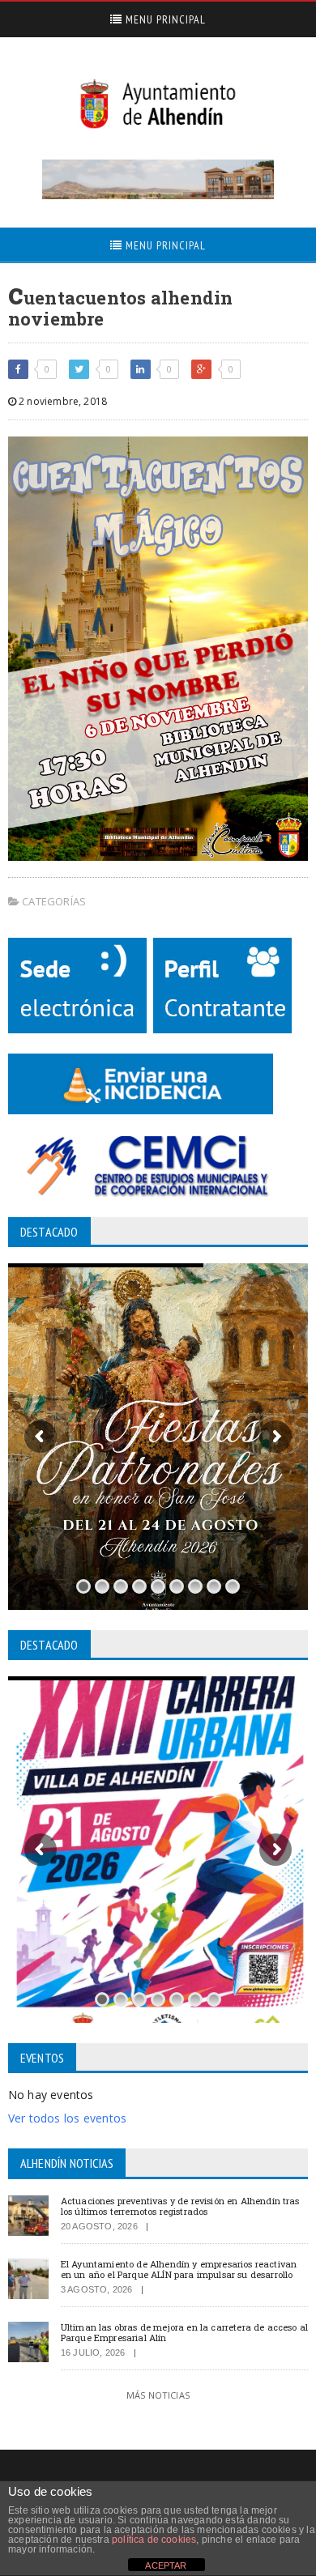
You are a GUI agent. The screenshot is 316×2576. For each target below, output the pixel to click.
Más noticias (158, 2395)
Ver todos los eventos (67, 2118)
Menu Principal (164, 19)
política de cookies (154, 2540)
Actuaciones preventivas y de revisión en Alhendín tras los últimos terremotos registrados (180, 2206)
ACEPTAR (166, 2565)
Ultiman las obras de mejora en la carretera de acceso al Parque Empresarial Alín (184, 2332)
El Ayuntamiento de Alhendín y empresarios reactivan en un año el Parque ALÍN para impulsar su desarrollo (179, 2269)
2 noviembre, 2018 (62, 401)
